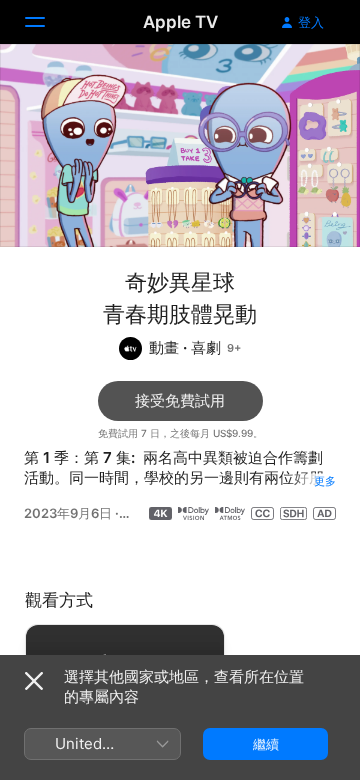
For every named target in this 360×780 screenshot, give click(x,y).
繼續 (266, 744)
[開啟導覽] (47, 22)
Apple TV (180, 22)
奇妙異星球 (180, 282)
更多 (325, 481)
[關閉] (34, 681)
